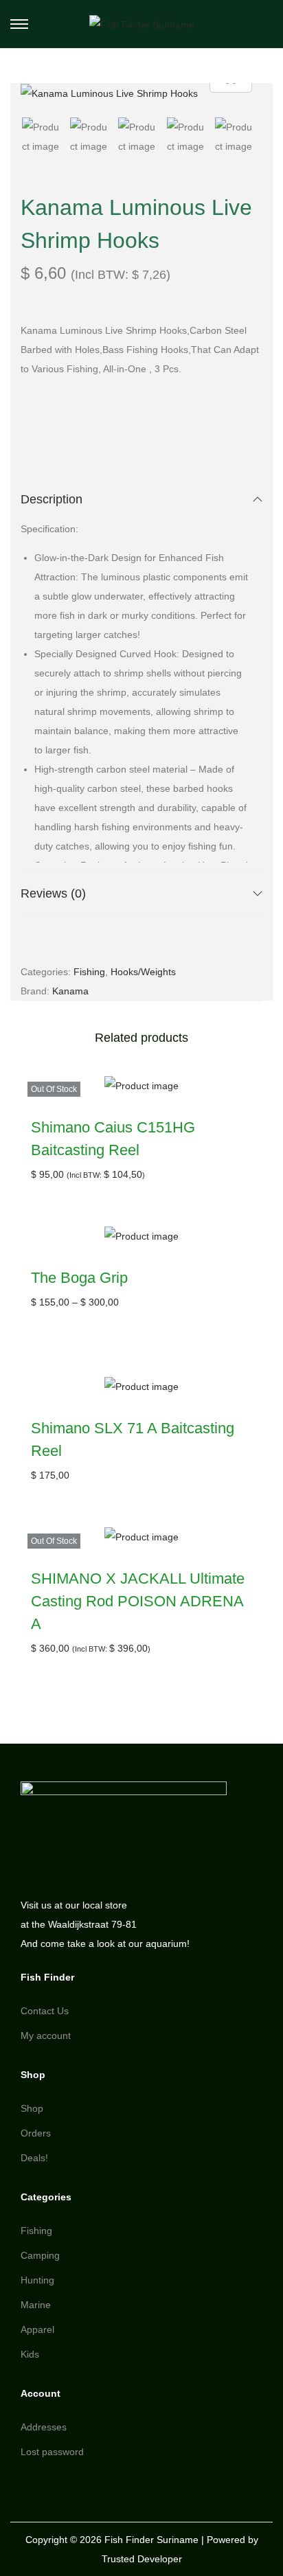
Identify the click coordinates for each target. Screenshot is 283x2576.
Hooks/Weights (143, 972)
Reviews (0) (53, 893)
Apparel (37, 2329)
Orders (36, 2133)
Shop (32, 2108)
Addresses (44, 2427)
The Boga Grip (79, 1278)
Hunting (37, 2280)
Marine (36, 2305)
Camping (40, 2255)
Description (52, 499)
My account (46, 2036)
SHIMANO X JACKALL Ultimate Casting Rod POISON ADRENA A (138, 1601)
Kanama (70, 991)
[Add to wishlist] (244, 1094)
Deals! (34, 2158)
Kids (30, 2354)
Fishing (89, 972)
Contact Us (45, 2011)
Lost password (52, 2452)
